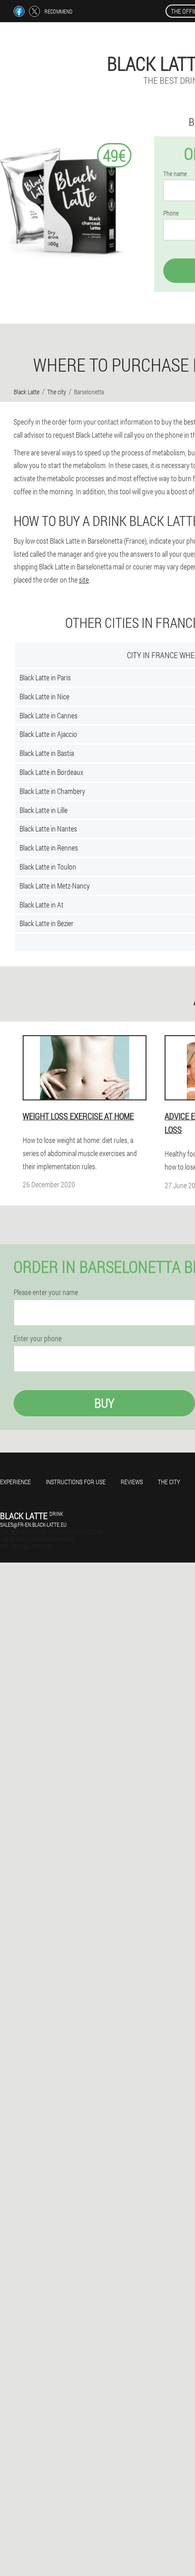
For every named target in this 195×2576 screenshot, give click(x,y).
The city (169, 1482)
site (84, 580)
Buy (104, 1403)
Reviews (132, 1482)
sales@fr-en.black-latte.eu (33, 1525)
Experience (15, 1482)
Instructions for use (76, 1482)
